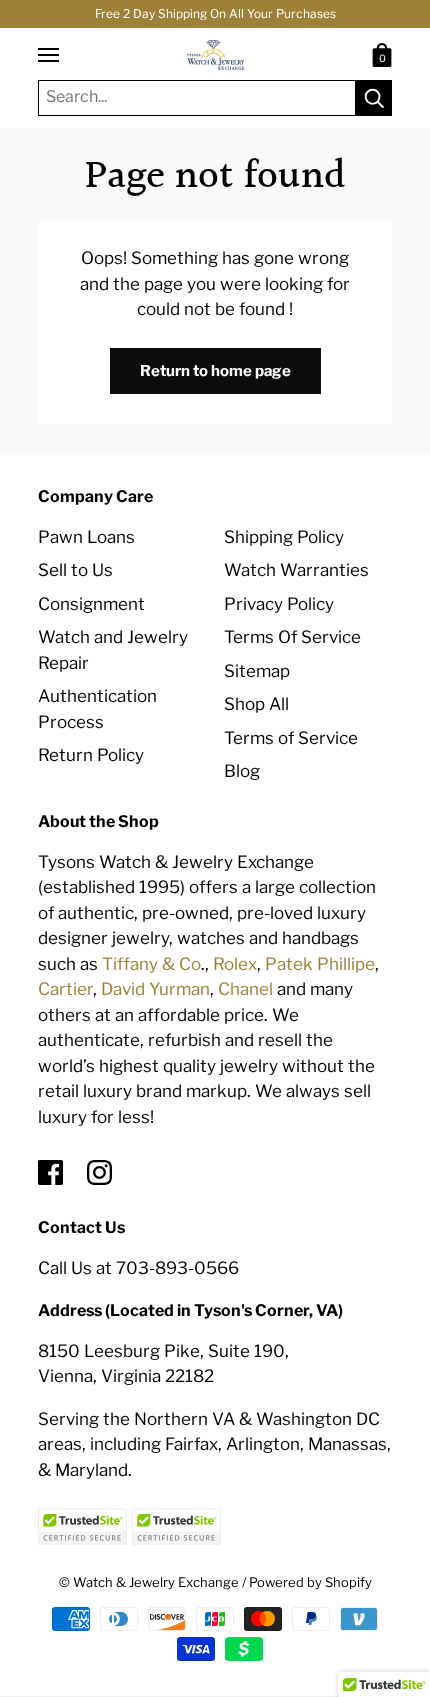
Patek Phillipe (320, 964)
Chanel (245, 989)
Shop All (256, 704)
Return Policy (91, 755)
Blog (242, 771)
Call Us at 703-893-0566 (138, 1268)
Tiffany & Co (151, 964)
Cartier (65, 989)
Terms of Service (291, 738)
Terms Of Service (292, 637)
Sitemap (257, 671)
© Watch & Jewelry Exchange (149, 1582)
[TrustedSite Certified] (83, 1526)
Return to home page (215, 371)
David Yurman (155, 989)
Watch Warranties (296, 570)
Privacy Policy (279, 604)
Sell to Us (75, 570)
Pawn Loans (86, 537)
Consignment (91, 604)
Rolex (235, 964)
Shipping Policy (284, 537)
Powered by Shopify (310, 1582)
